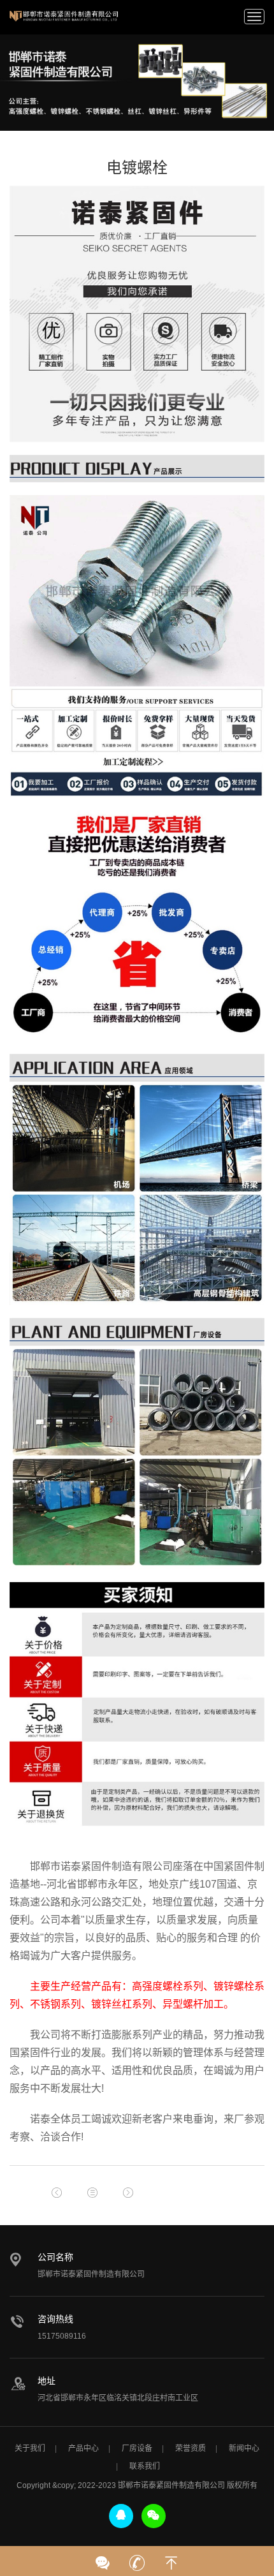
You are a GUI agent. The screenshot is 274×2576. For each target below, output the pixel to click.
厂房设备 (137, 2448)
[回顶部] (171, 2559)
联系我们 (145, 2466)
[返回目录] (82, 2194)
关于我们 (30, 2448)
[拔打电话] (137, 2559)
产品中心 (83, 2448)
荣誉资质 (191, 2448)
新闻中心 (244, 2448)
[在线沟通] (103, 2559)
